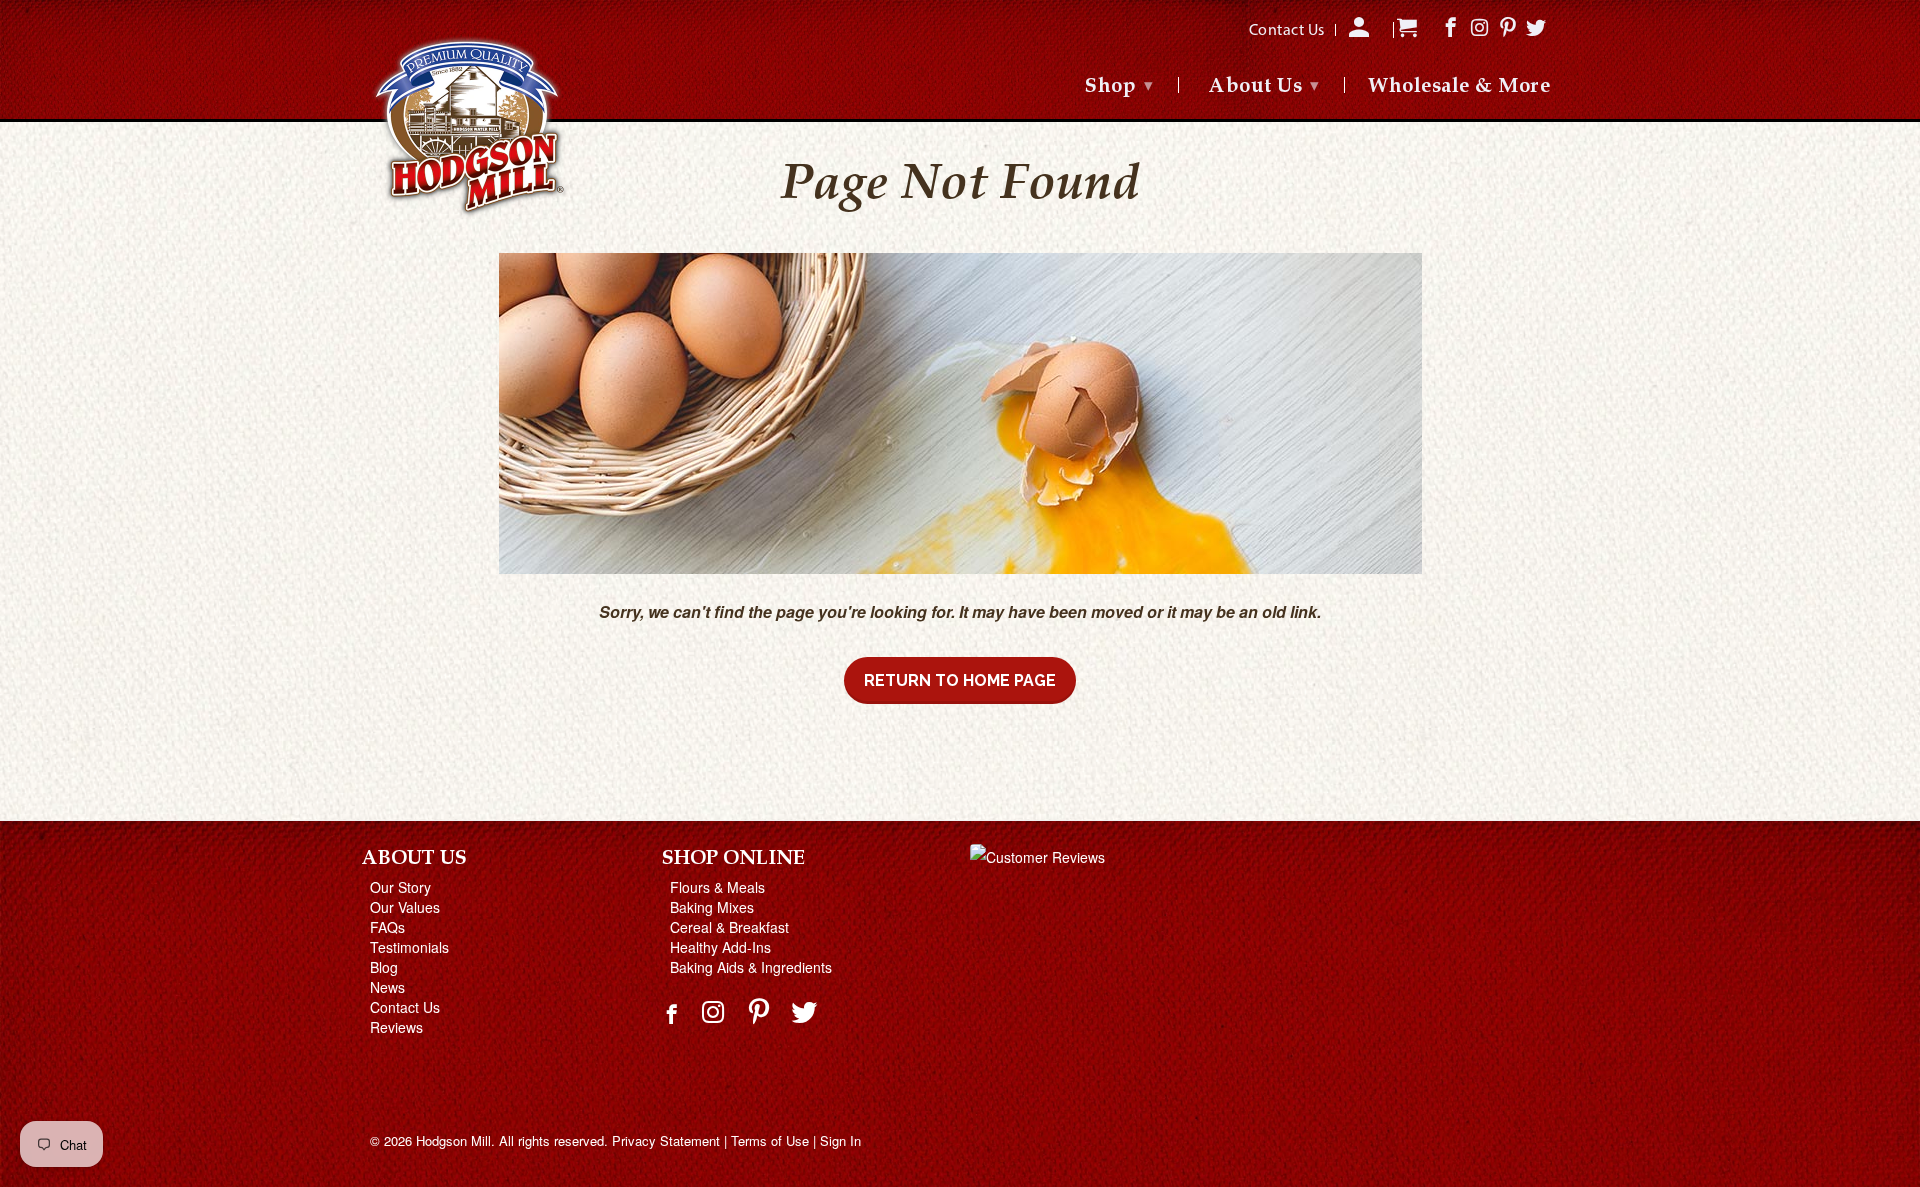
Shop (1119, 87)
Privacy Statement (666, 1140)
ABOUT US (414, 859)
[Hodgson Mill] (470, 127)
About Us (1264, 87)
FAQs (387, 927)
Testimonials (409, 947)
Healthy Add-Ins (720, 947)
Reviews (396, 1027)
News (387, 987)
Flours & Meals (717, 887)
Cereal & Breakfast (729, 927)
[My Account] (1361, 34)
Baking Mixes (712, 907)
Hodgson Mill (453, 1140)
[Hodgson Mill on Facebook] (674, 1022)
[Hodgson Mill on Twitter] (806, 1010)
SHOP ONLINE (733, 859)
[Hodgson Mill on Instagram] (715, 1010)
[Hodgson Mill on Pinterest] (761, 1010)
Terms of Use (770, 1140)
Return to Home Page (960, 680)
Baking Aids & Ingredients (751, 967)
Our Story (400, 887)
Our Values (405, 907)
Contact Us (405, 1007)
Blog (384, 967)
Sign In (840, 1140)
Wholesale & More (1459, 88)
